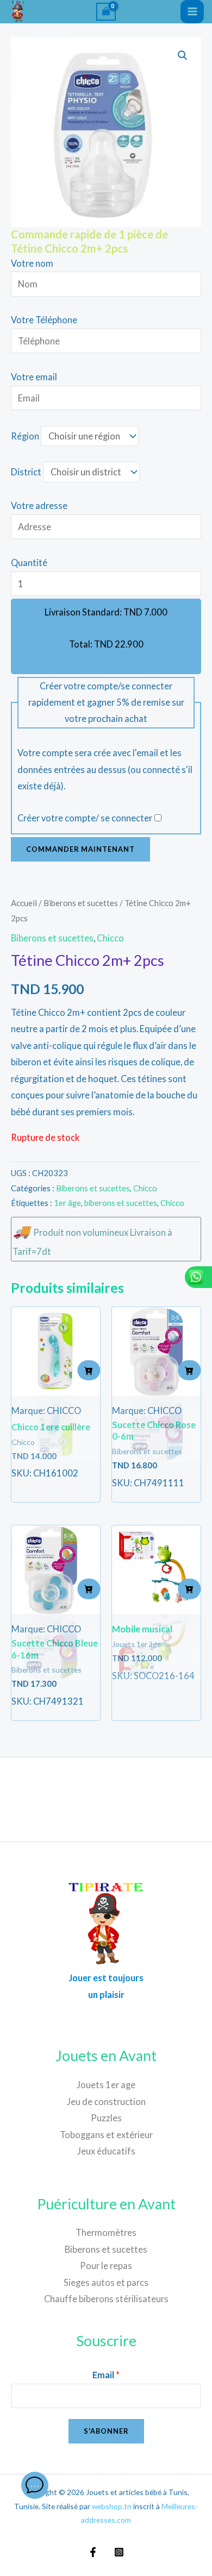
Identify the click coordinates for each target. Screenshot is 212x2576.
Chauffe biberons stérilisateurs (106, 2299)
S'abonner (106, 2431)
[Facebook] (93, 2552)
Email (106, 2375)
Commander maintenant (80, 849)
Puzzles (106, 2118)
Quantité (29, 563)
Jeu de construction (106, 2101)
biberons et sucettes (121, 1203)
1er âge (67, 1203)
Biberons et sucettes (81, 903)
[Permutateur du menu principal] (192, 12)
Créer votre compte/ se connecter (85, 818)
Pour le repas (106, 2266)
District (26, 472)
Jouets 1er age (106, 2085)
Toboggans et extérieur (106, 2135)
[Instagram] (119, 2552)
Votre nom (32, 263)
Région (25, 436)
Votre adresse (39, 505)
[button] (183, 55)
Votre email (34, 377)
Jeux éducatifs (106, 2151)
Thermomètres (106, 2232)
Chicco (110, 938)
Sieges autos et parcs (106, 2282)
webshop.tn (112, 2506)
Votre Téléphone (44, 320)
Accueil (24, 903)
